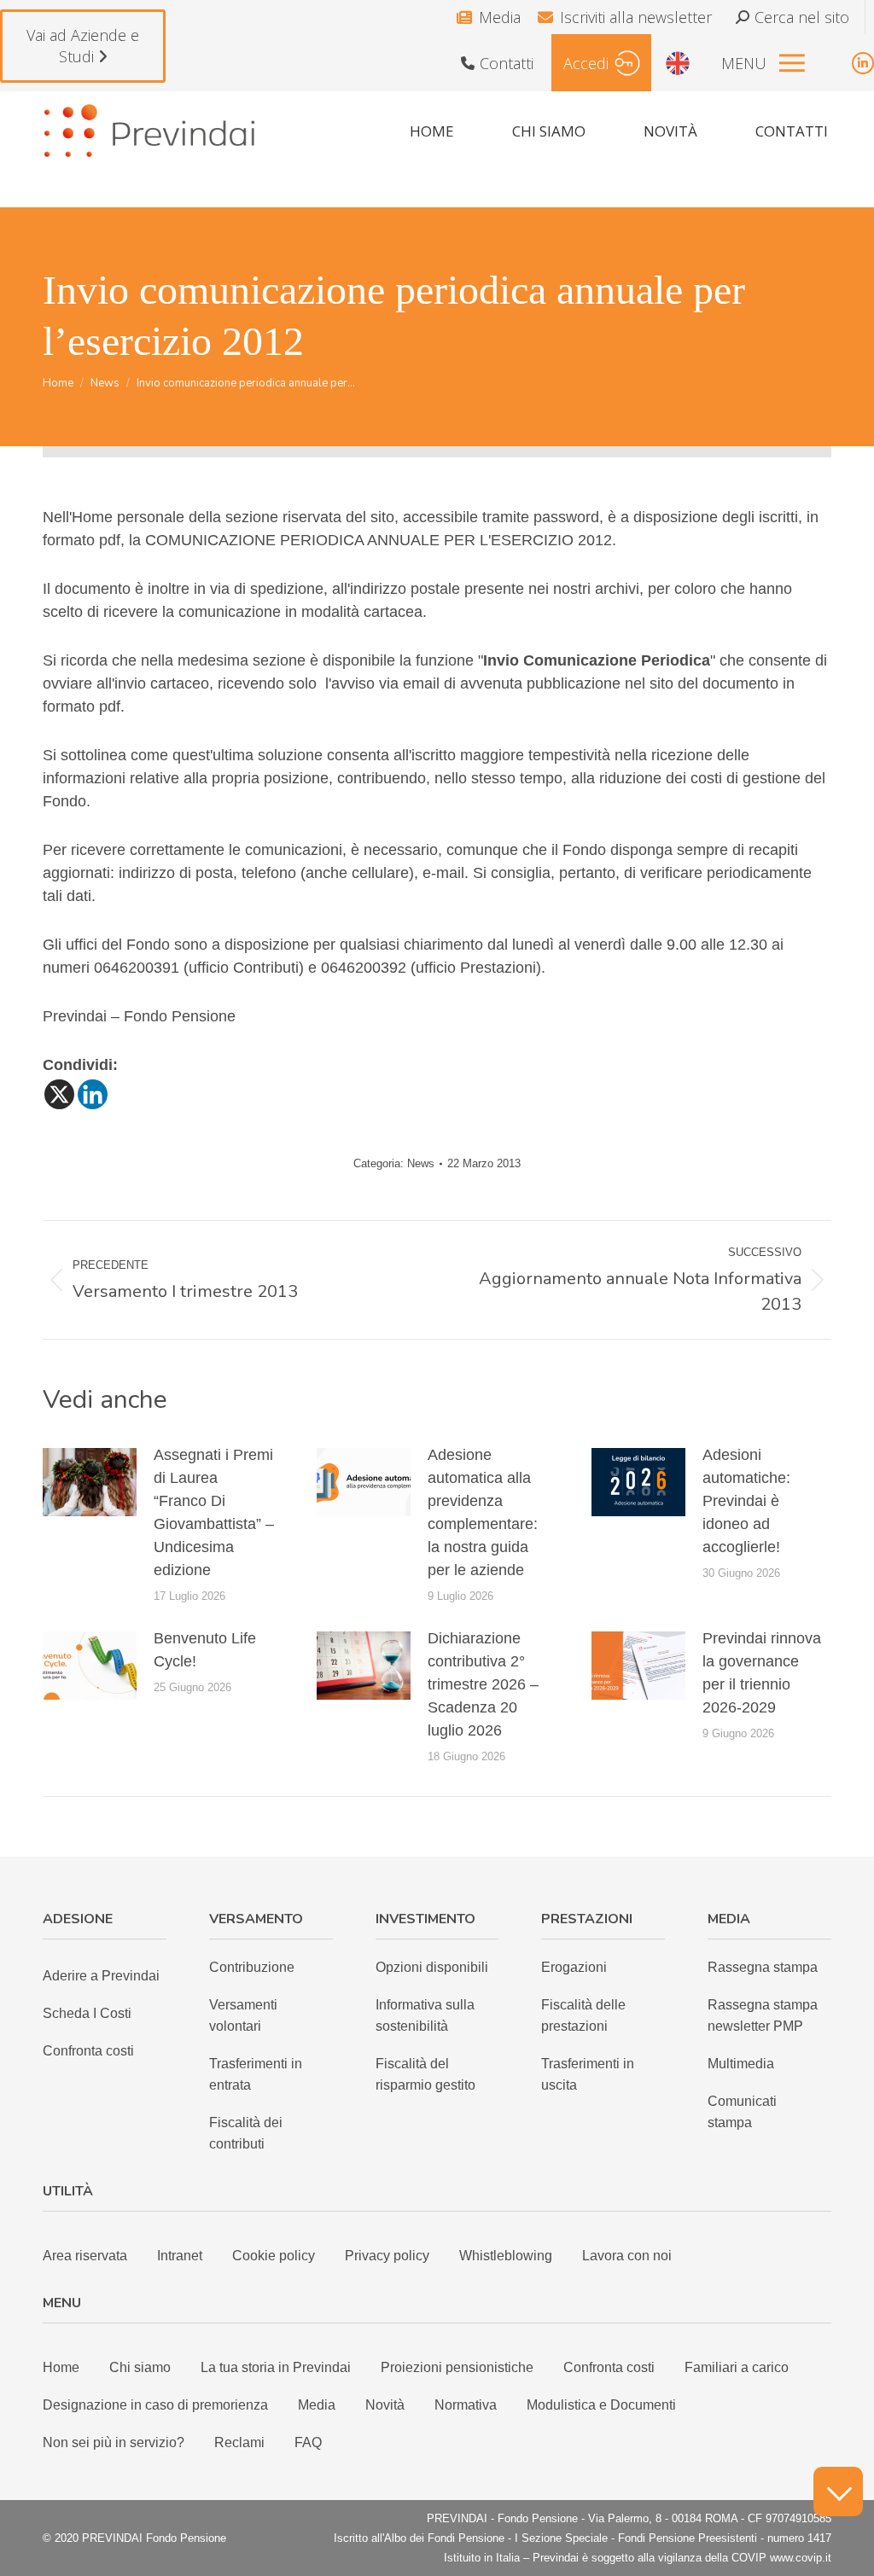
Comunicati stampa (742, 2112)
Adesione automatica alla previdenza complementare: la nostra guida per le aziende (483, 1512)
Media (500, 17)
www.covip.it (801, 2558)
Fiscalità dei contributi (246, 2133)
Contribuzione (252, 1967)
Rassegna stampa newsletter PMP (763, 2015)
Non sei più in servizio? (114, 2442)
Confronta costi (88, 2051)
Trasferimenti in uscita (588, 2074)
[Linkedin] (93, 1094)
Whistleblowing (506, 2256)
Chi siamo (140, 2367)
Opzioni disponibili (432, 1967)
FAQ (308, 2442)
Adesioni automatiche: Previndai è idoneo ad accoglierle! (746, 1501)
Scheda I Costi (87, 2013)
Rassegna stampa (763, 1967)
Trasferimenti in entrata (256, 2074)
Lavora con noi (627, 2256)
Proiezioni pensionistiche (457, 2367)
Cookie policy (274, 2256)
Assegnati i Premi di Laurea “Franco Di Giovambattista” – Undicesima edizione (214, 1512)
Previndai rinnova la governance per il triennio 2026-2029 (762, 1673)
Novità (385, 2405)
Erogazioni (574, 1967)
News (421, 1163)
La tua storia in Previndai (276, 2367)
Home (61, 2367)
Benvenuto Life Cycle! (205, 1650)
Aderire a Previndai (101, 1976)
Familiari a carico (737, 2367)
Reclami (239, 2442)
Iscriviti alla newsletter (636, 17)
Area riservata (85, 2256)
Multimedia (741, 2064)
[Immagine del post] (90, 1482)
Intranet (180, 2256)
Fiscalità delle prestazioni (583, 2015)
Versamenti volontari (243, 2015)
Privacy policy (387, 2256)
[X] (59, 1094)
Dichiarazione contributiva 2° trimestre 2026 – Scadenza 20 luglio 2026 (483, 1684)
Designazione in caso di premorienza (155, 2405)
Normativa (466, 2405)
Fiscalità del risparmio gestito (425, 2074)
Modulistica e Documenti (601, 2405)
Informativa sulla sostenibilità (425, 2015)
